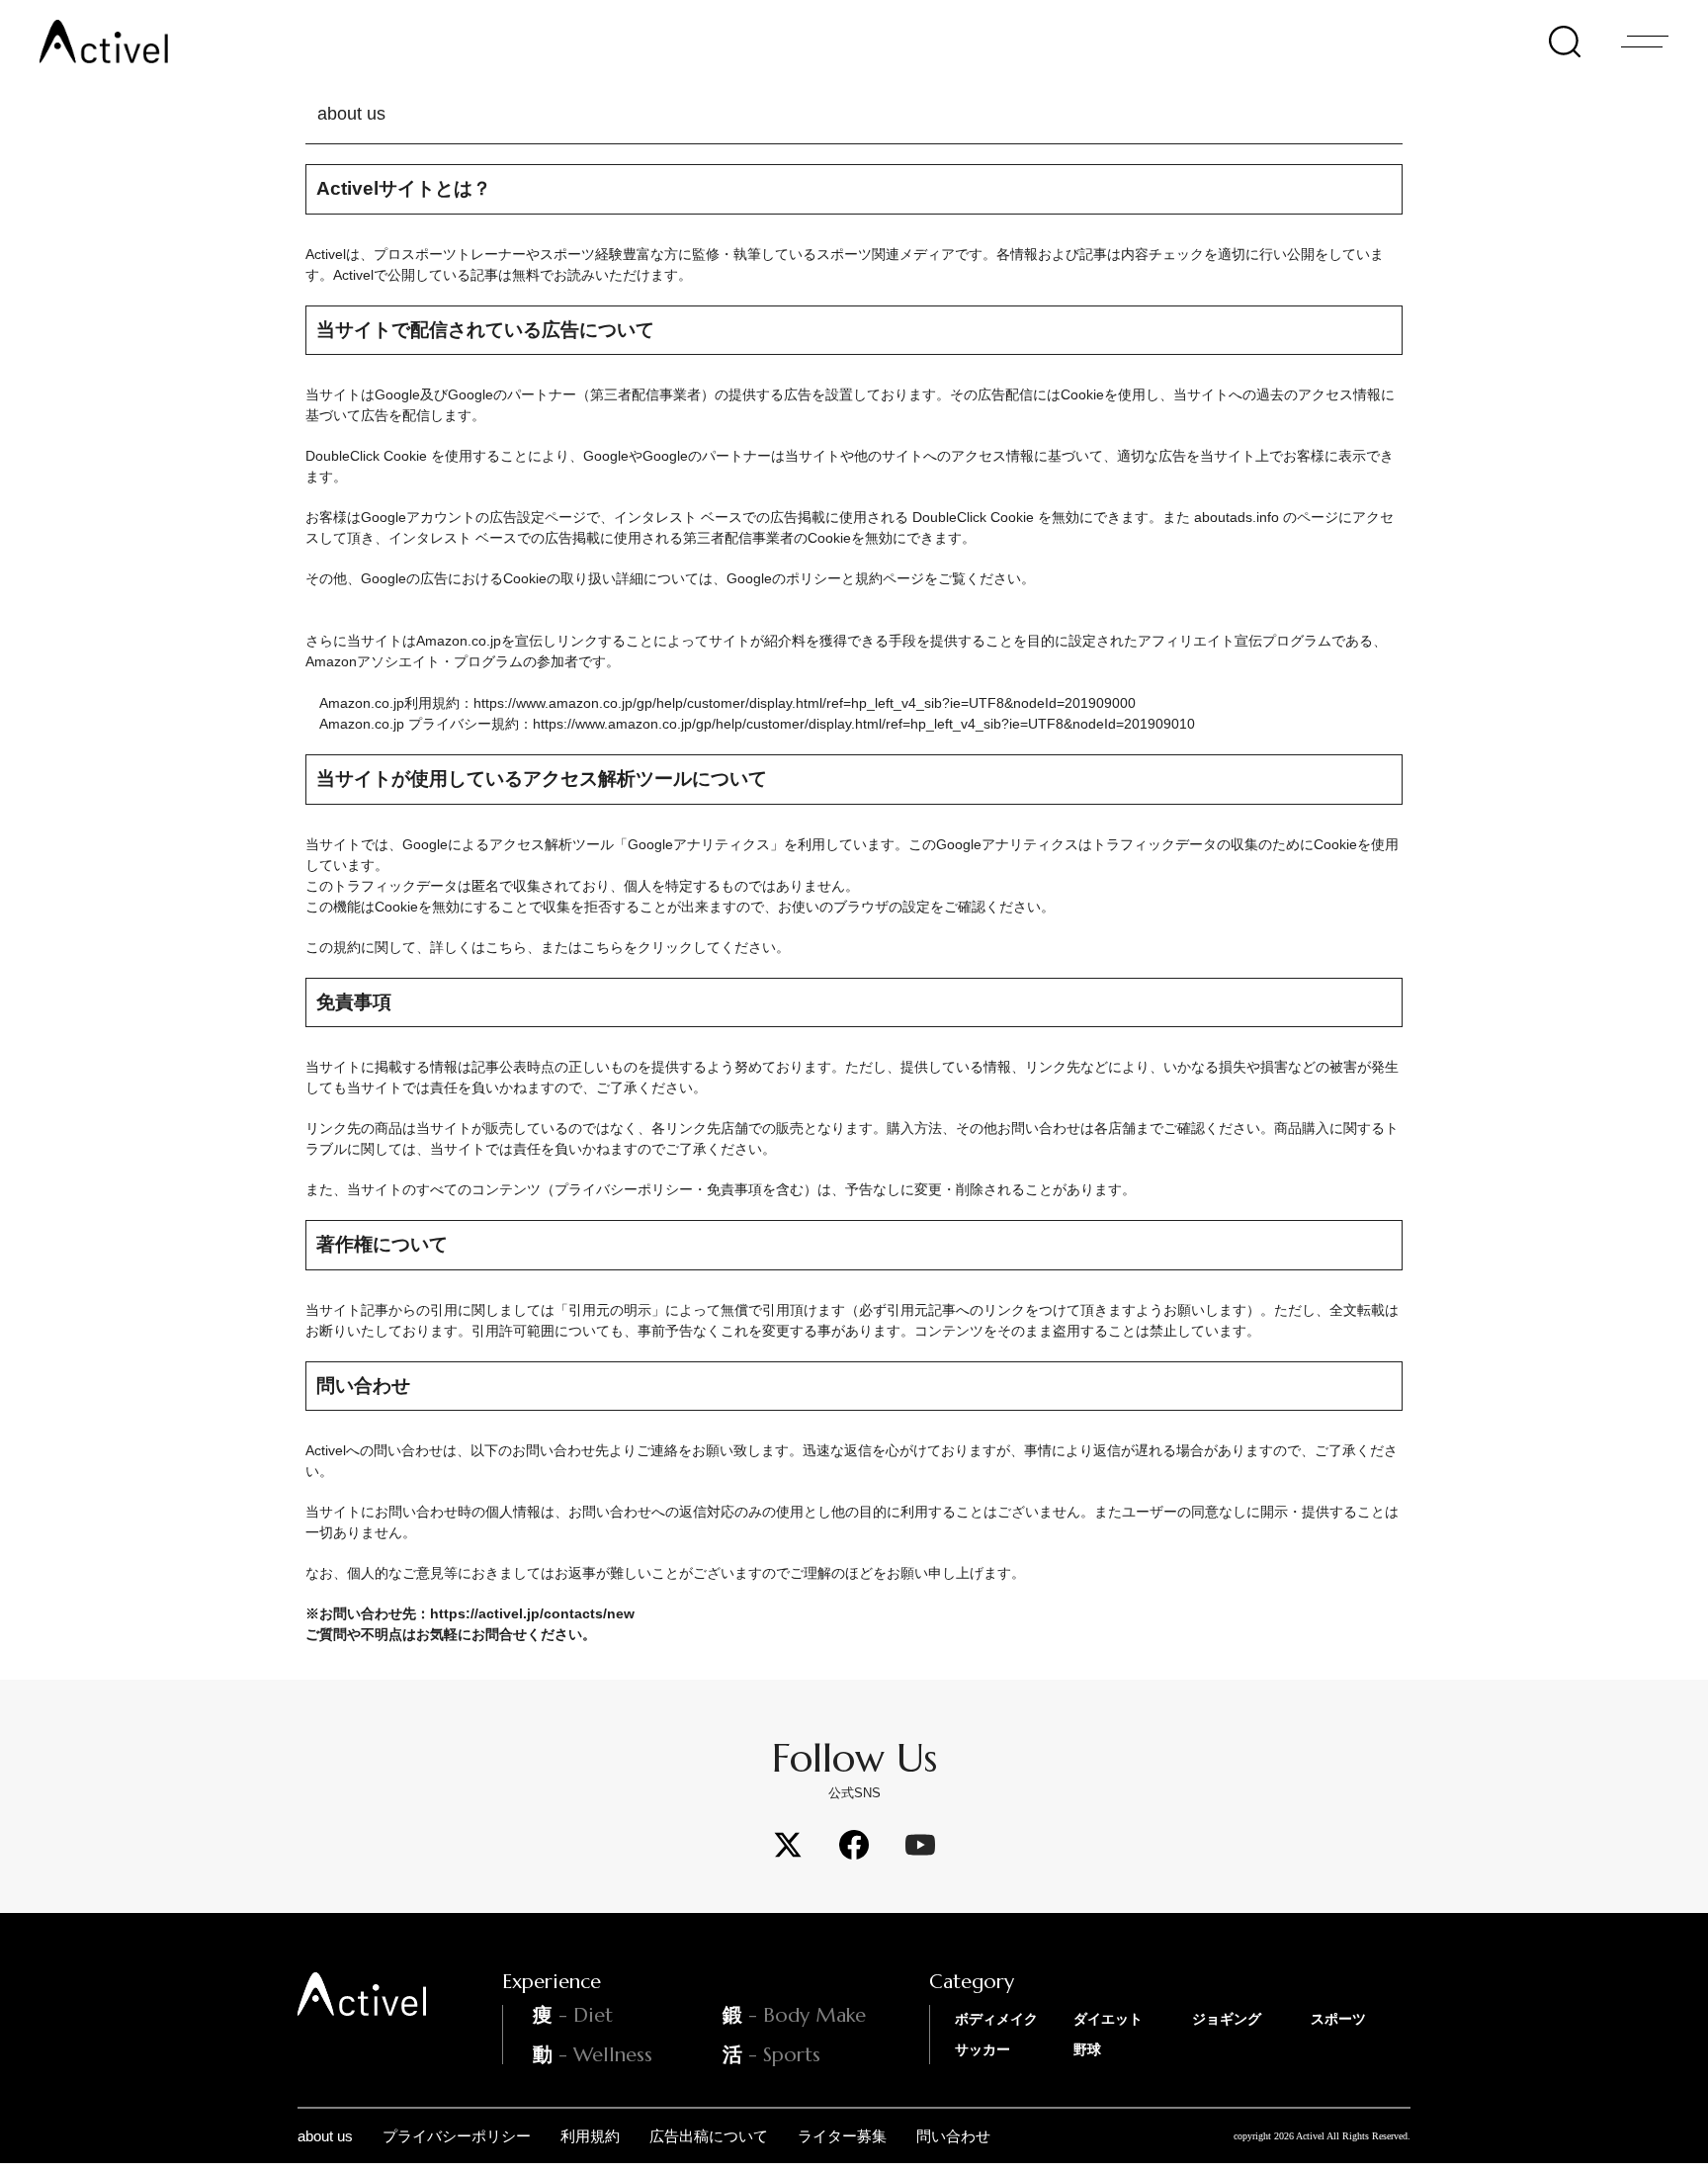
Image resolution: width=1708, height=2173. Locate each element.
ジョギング (1227, 2019)
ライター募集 (842, 2136)
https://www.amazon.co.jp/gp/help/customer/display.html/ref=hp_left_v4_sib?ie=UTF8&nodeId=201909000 (805, 703)
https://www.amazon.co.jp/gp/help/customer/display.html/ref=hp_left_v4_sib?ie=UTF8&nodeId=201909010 (864, 724)
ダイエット (1108, 2019)
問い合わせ (953, 2136)
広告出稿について (709, 2136)
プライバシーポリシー (457, 2136)
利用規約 (590, 2136)
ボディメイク (996, 2019)
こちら (506, 947)
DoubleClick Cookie (366, 456)
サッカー (982, 2049)
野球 (1087, 2049)
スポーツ (1338, 2019)
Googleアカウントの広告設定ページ (473, 517)
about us (325, 2136)
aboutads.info (1238, 517)
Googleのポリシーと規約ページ (825, 578)
